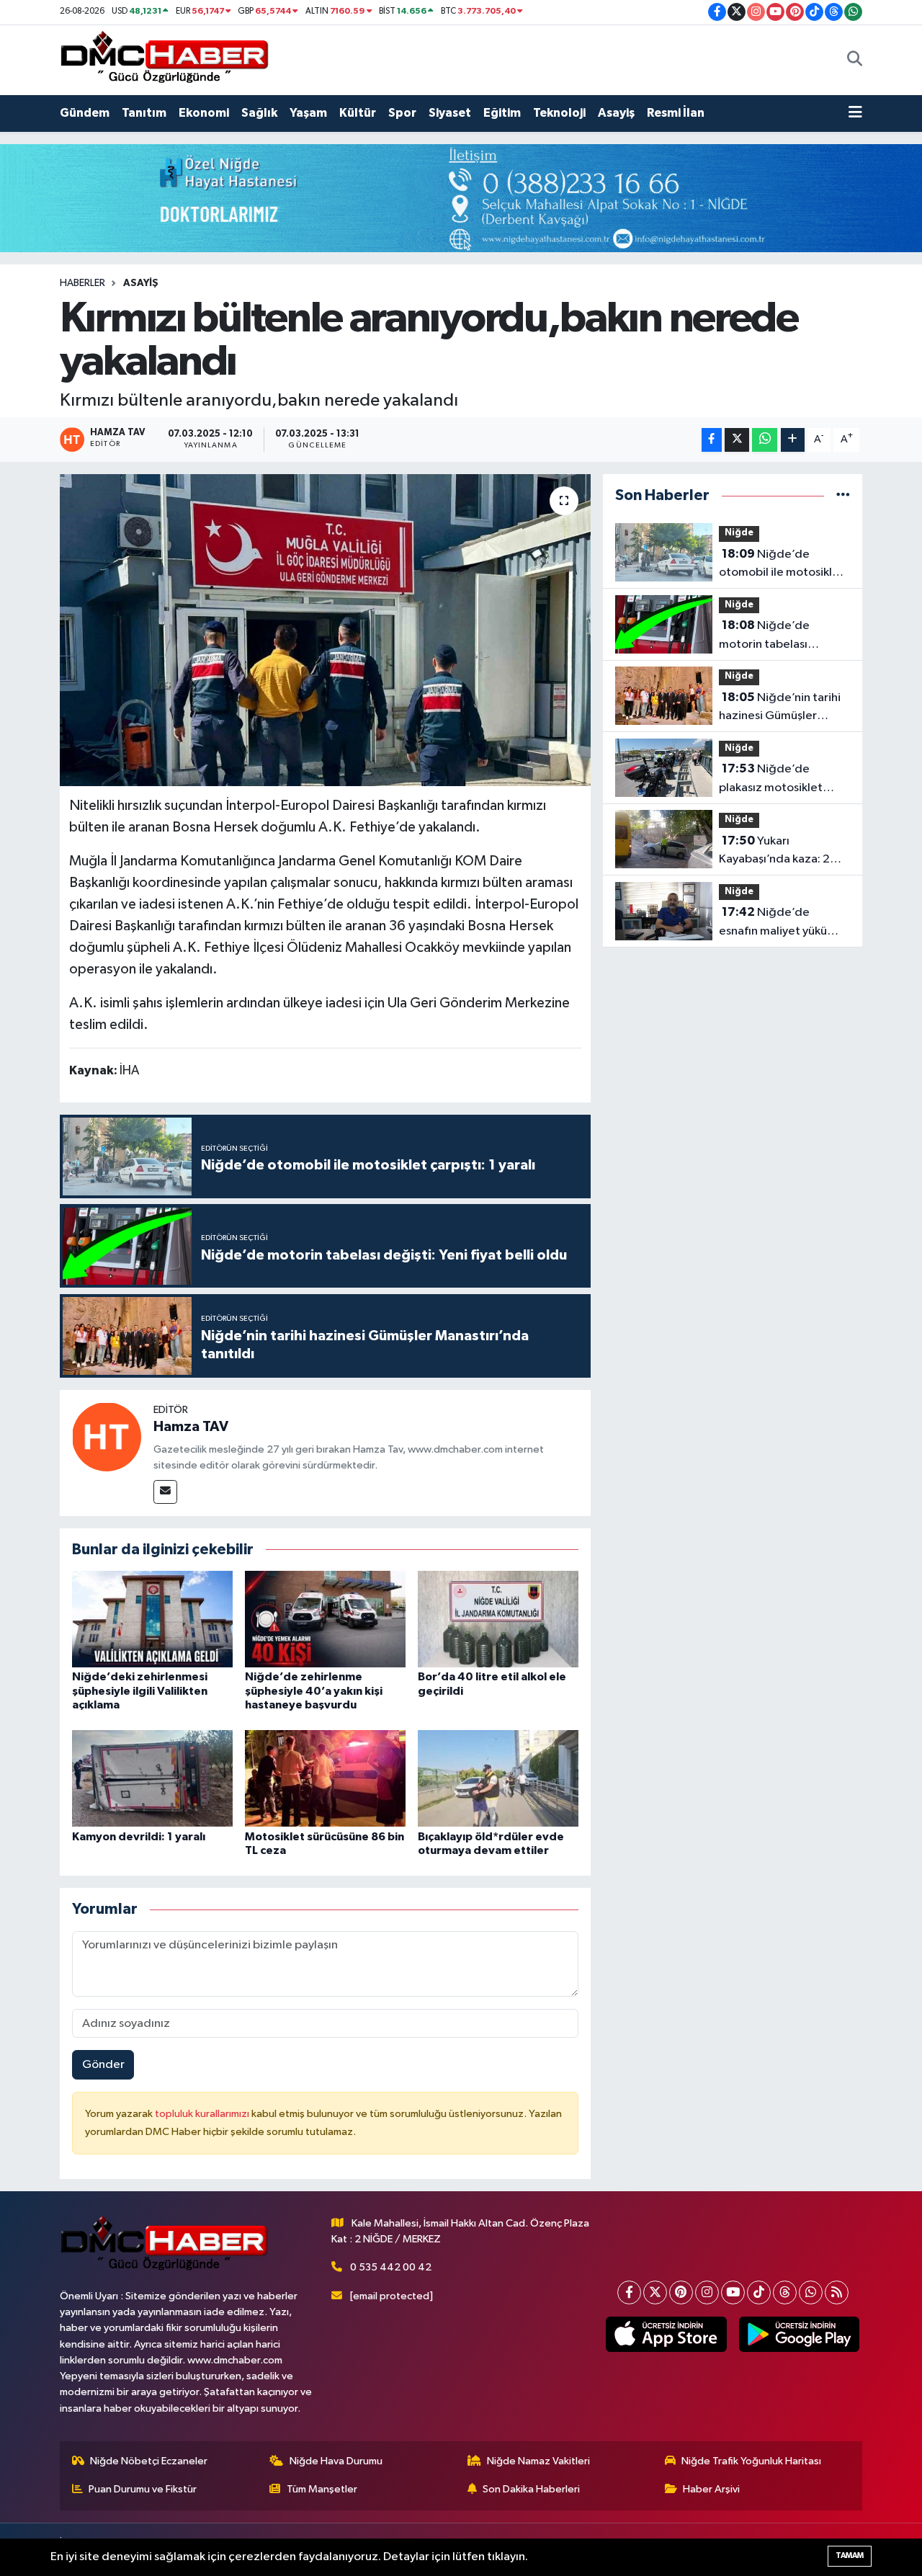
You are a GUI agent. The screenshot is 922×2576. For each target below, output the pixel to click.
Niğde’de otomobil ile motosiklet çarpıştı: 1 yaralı (782, 565)
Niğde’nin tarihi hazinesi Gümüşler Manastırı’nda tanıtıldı (780, 708)
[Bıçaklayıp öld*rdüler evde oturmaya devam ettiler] (498, 1778)
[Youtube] (733, 2292)
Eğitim (502, 113)
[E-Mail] (165, 1492)
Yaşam (308, 113)
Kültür (358, 113)
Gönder (103, 2065)
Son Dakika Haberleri (531, 2489)
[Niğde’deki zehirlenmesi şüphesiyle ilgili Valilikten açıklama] (152, 1619)
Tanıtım (144, 113)
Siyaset (450, 113)
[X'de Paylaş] (737, 440)
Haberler (82, 283)
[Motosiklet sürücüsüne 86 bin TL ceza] (325, 1778)
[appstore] (666, 2335)
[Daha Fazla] (793, 440)
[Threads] (785, 2292)
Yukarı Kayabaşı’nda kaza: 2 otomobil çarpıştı (774, 852)
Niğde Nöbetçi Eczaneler (149, 2461)
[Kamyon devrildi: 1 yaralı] (152, 1778)
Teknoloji (559, 113)
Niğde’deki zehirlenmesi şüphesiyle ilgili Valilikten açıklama (140, 1690)
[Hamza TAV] (107, 1436)
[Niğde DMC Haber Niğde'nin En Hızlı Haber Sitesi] (164, 59)
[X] (655, 2292)
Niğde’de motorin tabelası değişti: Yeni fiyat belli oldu (778, 636)
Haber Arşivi (711, 2489)
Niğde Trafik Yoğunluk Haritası (751, 2461)
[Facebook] (629, 2292)
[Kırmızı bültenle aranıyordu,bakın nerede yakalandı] (325, 630)
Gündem (85, 113)
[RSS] (837, 2292)
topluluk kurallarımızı (203, 2114)
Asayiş (616, 113)
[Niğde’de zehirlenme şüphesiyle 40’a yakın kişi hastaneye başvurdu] (325, 1619)
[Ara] (855, 60)
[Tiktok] (759, 2292)
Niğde (739, 533)
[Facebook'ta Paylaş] (712, 440)
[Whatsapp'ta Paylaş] (765, 440)
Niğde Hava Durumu (336, 2461)
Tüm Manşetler (322, 2489)
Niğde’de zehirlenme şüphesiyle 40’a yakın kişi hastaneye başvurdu (314, 1690)
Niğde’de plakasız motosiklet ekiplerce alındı (771, 780)
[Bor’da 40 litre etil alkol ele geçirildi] (498, 1619)
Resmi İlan (676, 113)
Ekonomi (204, 113)
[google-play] (799, 2335)
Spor (402, 113)
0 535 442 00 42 (391, 2267)
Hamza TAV (191, 1427)
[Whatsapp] (811, 2292)
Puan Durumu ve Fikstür (143, 2489)
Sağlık (259, 113)
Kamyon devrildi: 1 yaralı (139, 1837)
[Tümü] (843, 495)
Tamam (850, 2555)
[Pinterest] (681, 2292)
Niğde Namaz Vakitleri (538, 2461)
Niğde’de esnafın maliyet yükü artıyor (773, 923)
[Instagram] (707, 2292)
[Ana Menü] (855, 113)
